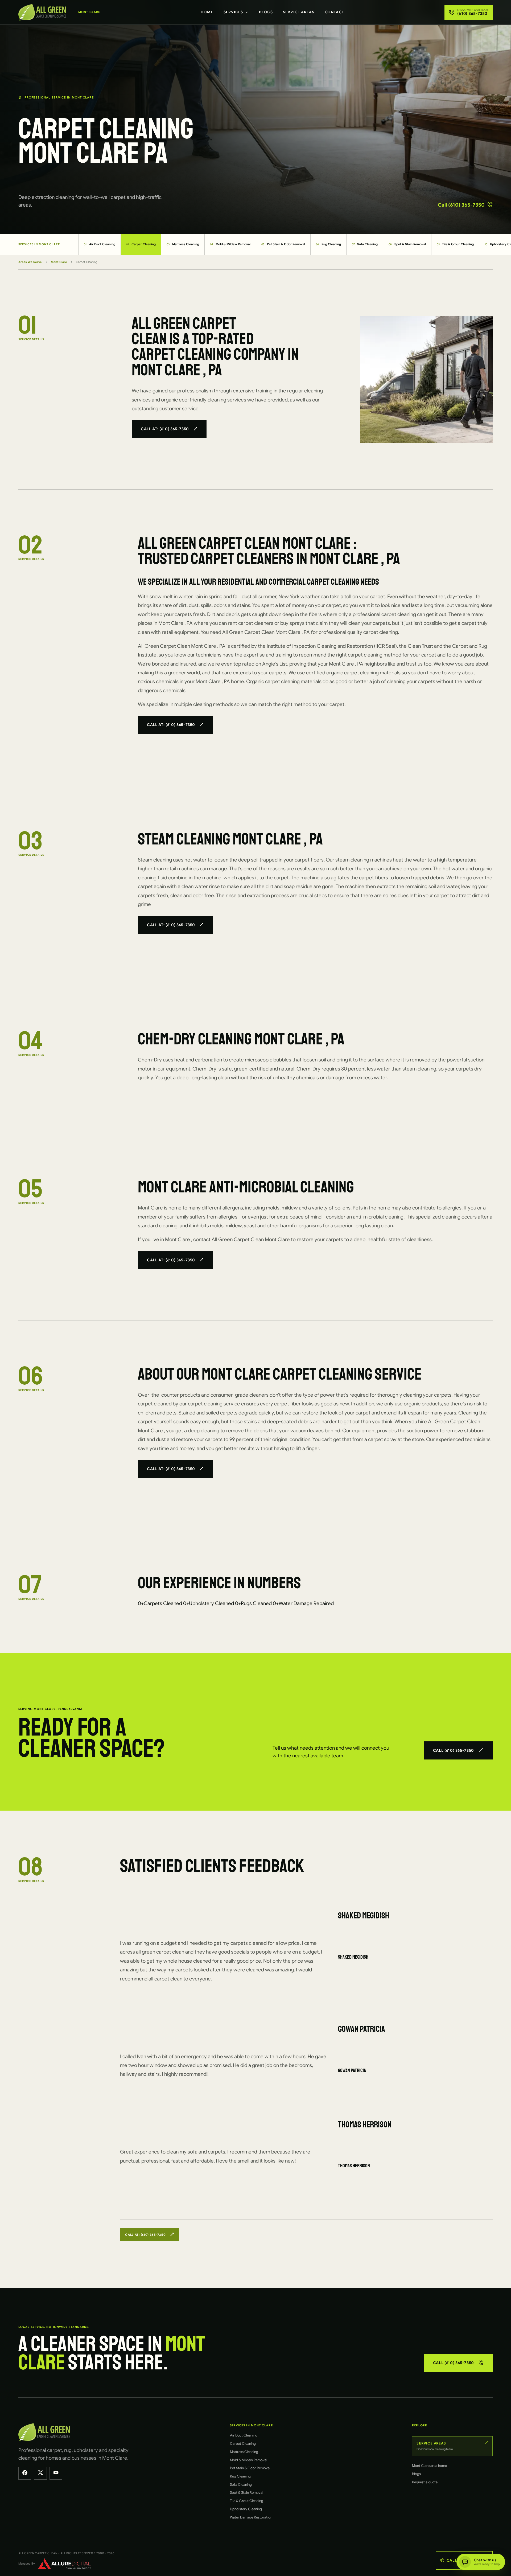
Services (233, 12)
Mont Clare (59, 262)
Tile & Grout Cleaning (455, 244)
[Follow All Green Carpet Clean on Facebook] (25, 2473)
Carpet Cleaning (141, 244)
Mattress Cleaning (183, 244)
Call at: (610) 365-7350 (165, 429)
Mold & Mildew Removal (230, 244)
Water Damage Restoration (251, 2517)
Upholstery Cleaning (246, 2509)
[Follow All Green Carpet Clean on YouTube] (56, 2473)
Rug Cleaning (328, 244)
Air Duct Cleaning (100, 244)
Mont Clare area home (429, 2466)
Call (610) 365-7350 (461, 205)
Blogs (266, 12)
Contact (335, 12)
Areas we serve (30, 262)
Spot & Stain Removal (407, 244)
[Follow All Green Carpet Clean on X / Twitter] (40, 2473)
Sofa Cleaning (365, 244)
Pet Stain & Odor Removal (283, 244)
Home (207, 12)
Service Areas (299, 12)
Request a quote (425, 2482)
